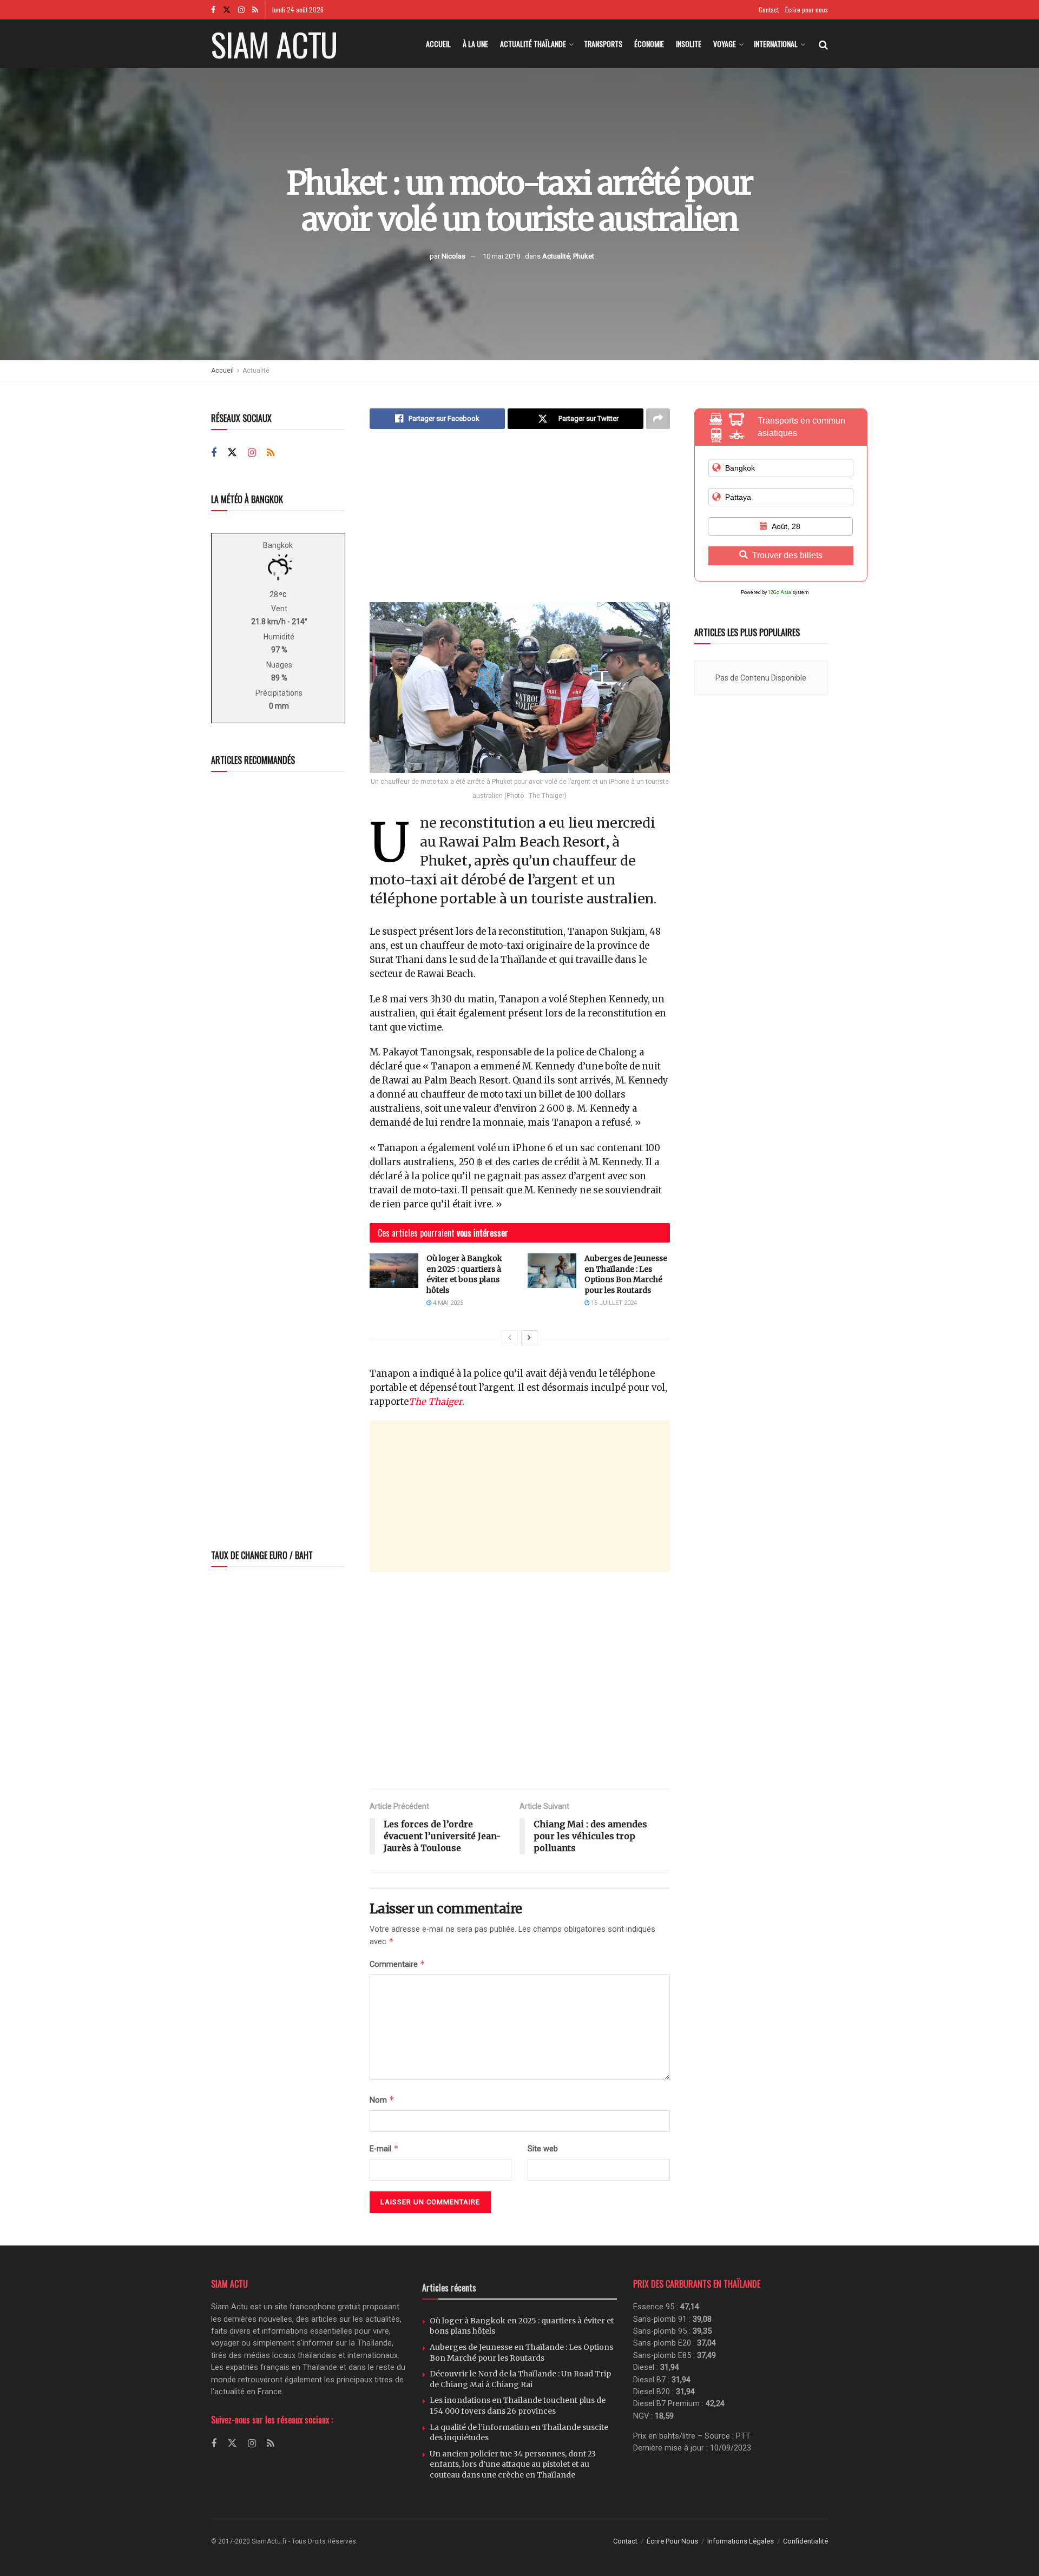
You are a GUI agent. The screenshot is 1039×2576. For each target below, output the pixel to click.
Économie (649, 44)
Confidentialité (805, 2541)
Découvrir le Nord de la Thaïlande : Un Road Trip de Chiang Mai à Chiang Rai (520, 2379)
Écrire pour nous (807, 9)
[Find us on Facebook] (213, 10)
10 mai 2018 (501, 256)
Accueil (438, 44)
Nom (382, 2100)
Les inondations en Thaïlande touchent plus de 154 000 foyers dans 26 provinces (518, 2406)
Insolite (689, 44)
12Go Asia (780, 592)
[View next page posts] (529, 1338)
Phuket (584, 256)
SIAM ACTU (274, 44)
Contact (769, 9)
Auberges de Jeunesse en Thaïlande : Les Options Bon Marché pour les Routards (626, 1274)
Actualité (556, 256)
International (776, 44)
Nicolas (453, 256)
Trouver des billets (787, 555)
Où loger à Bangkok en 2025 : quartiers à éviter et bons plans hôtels (464, 1274)
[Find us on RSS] (255, 10)
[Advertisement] (520, 524)
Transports (603, 44)
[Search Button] (823, 44)
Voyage (725, 44)
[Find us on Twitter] (227, 10)
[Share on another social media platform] (658, 419)
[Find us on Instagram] (241, 10)
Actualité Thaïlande (533, 44)
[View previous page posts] (510, 1338)
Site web (543, 2149)
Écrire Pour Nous (672, 2541)
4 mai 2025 (447, 1303)
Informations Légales (741, 2541)
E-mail (384, 2148)
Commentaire (397, 1964)
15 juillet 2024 (613, 1303)
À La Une (475, 44)
